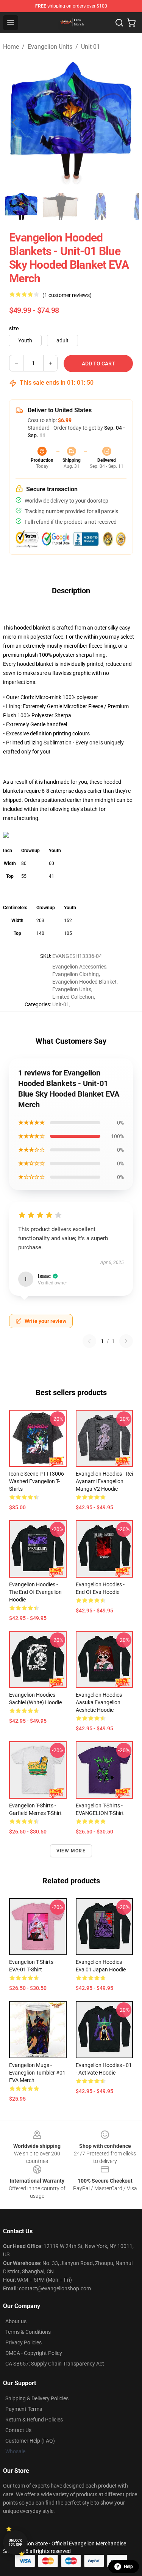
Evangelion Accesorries (79, 967)
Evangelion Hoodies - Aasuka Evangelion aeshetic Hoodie (100, 1702)
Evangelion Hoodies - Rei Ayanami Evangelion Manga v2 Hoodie (104, 1481)
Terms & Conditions (28, 2332)
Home (11, 47)
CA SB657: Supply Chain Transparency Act (55, 2364)
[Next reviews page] (126, 1341)
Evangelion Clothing (76, 974)
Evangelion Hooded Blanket (84, 982)
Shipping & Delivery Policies (37, 2398)
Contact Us (18, 2430)
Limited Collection (73, 997)
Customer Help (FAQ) (30, 2441)
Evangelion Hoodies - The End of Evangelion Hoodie (35, 1592)
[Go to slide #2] (61, 207)
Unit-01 (91, 47)
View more (71, 1851)
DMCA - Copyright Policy (34, 2353)
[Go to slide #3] (100, 207)
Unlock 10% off (15, 2543)
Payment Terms (24, 2409)
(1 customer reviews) (67, 295)
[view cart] (131, 23)
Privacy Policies (23, 2342)
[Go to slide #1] (21, 207)
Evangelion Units (50, 47)
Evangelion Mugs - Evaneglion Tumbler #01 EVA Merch (37, 2073)
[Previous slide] (15, 122)
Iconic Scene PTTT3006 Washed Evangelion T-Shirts (37, 1481)
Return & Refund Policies (34, 2420)
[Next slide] (127, 122)
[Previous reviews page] (89, 1341)
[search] (119, 23)
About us (16, 2321)
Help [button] (128, 2567)
